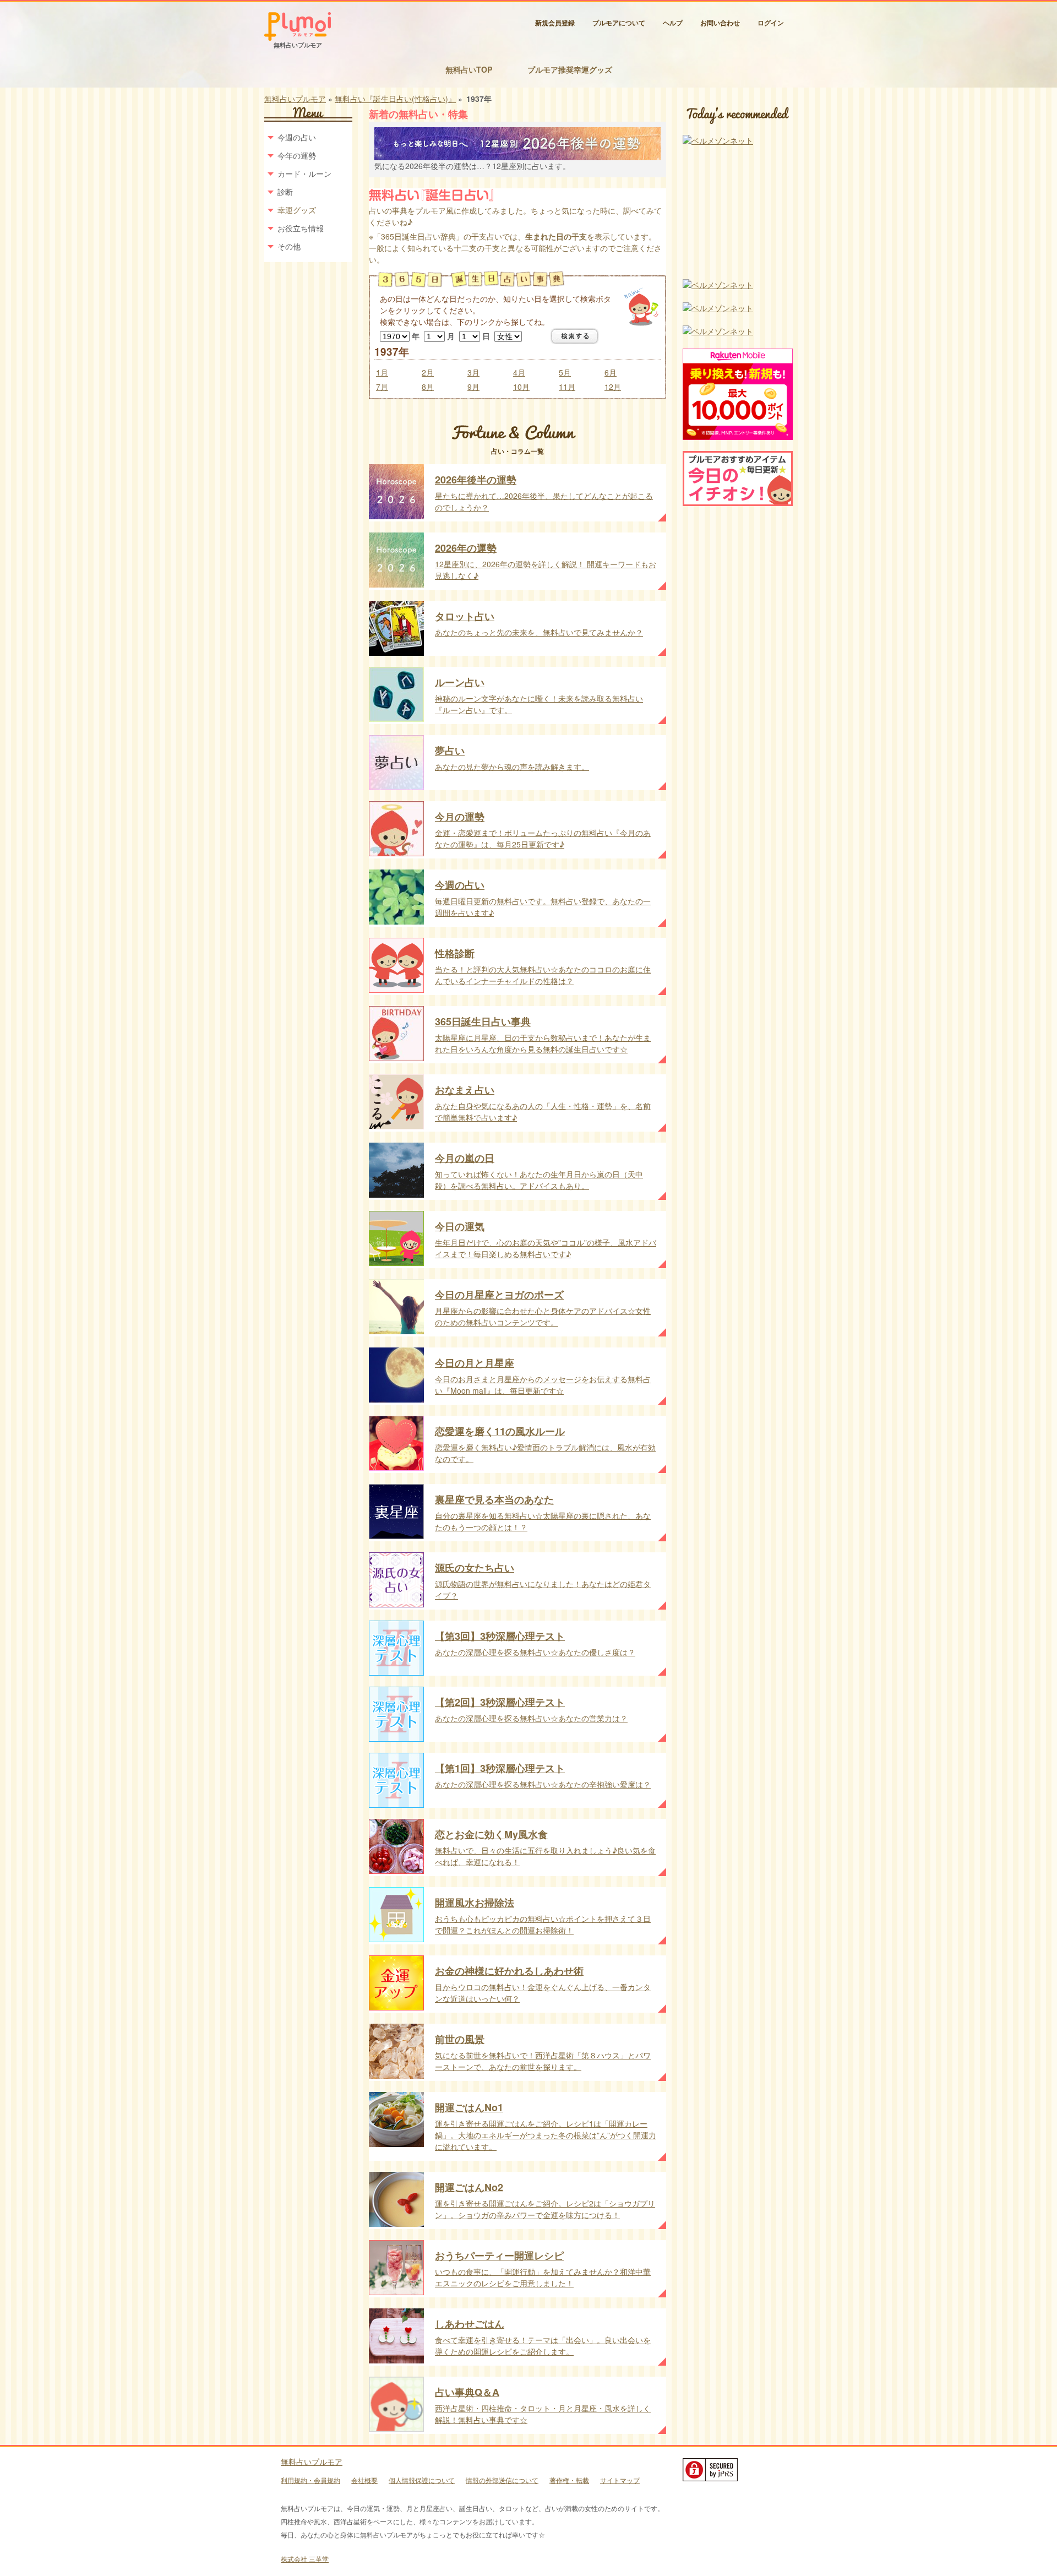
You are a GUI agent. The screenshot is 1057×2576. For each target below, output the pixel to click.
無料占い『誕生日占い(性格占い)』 (395, 99)
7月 (382, 387)
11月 (567, 387)
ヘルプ (673, 23)
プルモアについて (619, 23)
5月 (565, 372)
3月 (473, 372)
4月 (519, 372)
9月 (473, 387)
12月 (613, 387)
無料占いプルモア (295, 99)
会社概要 (364, 2480)
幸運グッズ (297, 210)
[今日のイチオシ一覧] (738, 503)
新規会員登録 (555, 23)
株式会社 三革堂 (305, 2559)
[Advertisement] (738, 213)
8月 (428, 387)
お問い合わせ (720, 23)
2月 (428, 372)
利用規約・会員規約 (310, 2480)
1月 (382, 372)
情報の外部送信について (502, 2480)
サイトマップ (620, 2480)
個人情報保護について (422, 2480)
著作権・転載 (569, 2480)
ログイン (771, 23)
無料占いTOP (469, 69)
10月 (521, 387)
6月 (611, 372)
